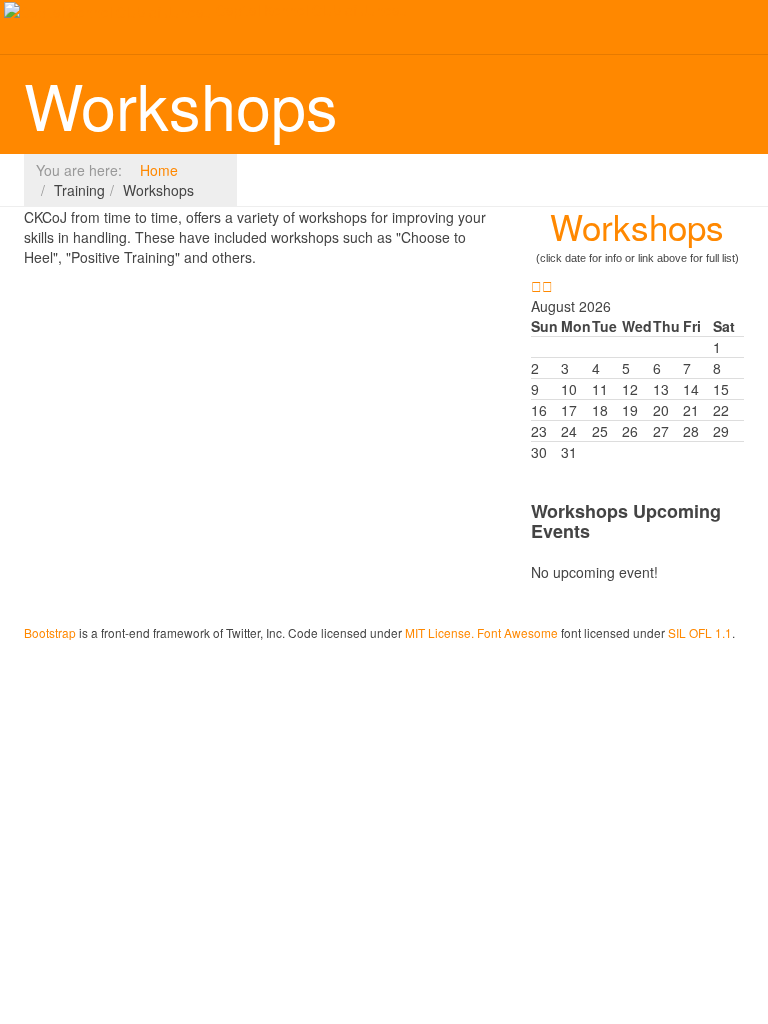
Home (159, 170)
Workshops (637, 226)
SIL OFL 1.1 (700, 632)
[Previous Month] (536, 286)
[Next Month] (547, 286)
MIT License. (439, 632)
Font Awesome (517, 632)
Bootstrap (50, 632)
